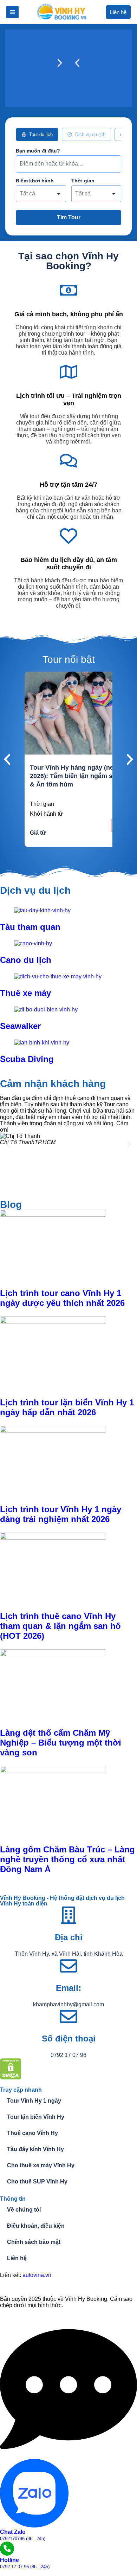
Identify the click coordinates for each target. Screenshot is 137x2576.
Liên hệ (17, 2258)
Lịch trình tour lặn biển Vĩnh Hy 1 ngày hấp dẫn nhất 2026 (67, 1407)
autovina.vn (37, 2275)
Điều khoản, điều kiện (36, 2226)
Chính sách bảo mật (34, 2242)
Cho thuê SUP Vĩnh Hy (37, 2182)
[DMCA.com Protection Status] (11, 2077)
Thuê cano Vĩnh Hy (32, 2133)
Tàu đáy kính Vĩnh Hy (35, 2149)
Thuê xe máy (25, 993)
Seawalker (20, 1026)
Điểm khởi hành (35, 181)
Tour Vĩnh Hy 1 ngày (34, 2101)
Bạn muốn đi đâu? (38, 151)
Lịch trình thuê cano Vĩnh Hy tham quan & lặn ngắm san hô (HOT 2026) (60, 1626)
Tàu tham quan (30, 927)
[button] (77, 63)
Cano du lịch (26, 960)
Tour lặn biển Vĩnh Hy (36, 2117)
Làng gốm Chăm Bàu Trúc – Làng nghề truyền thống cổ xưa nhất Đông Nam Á (67, 1859)
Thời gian (83, 181)
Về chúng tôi (24, 2210)
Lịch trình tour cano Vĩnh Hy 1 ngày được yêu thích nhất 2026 (62, 1298)
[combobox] (41, 194)
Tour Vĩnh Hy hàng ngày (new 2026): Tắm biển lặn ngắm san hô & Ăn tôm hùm (80, 776)
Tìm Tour (69, 217)
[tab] (37, 134)
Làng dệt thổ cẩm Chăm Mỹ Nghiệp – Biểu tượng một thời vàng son (61, 1743)
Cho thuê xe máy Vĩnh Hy (41, 2165)
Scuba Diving (27, 1059)
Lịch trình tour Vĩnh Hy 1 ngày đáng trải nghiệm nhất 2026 (61, 1514)
